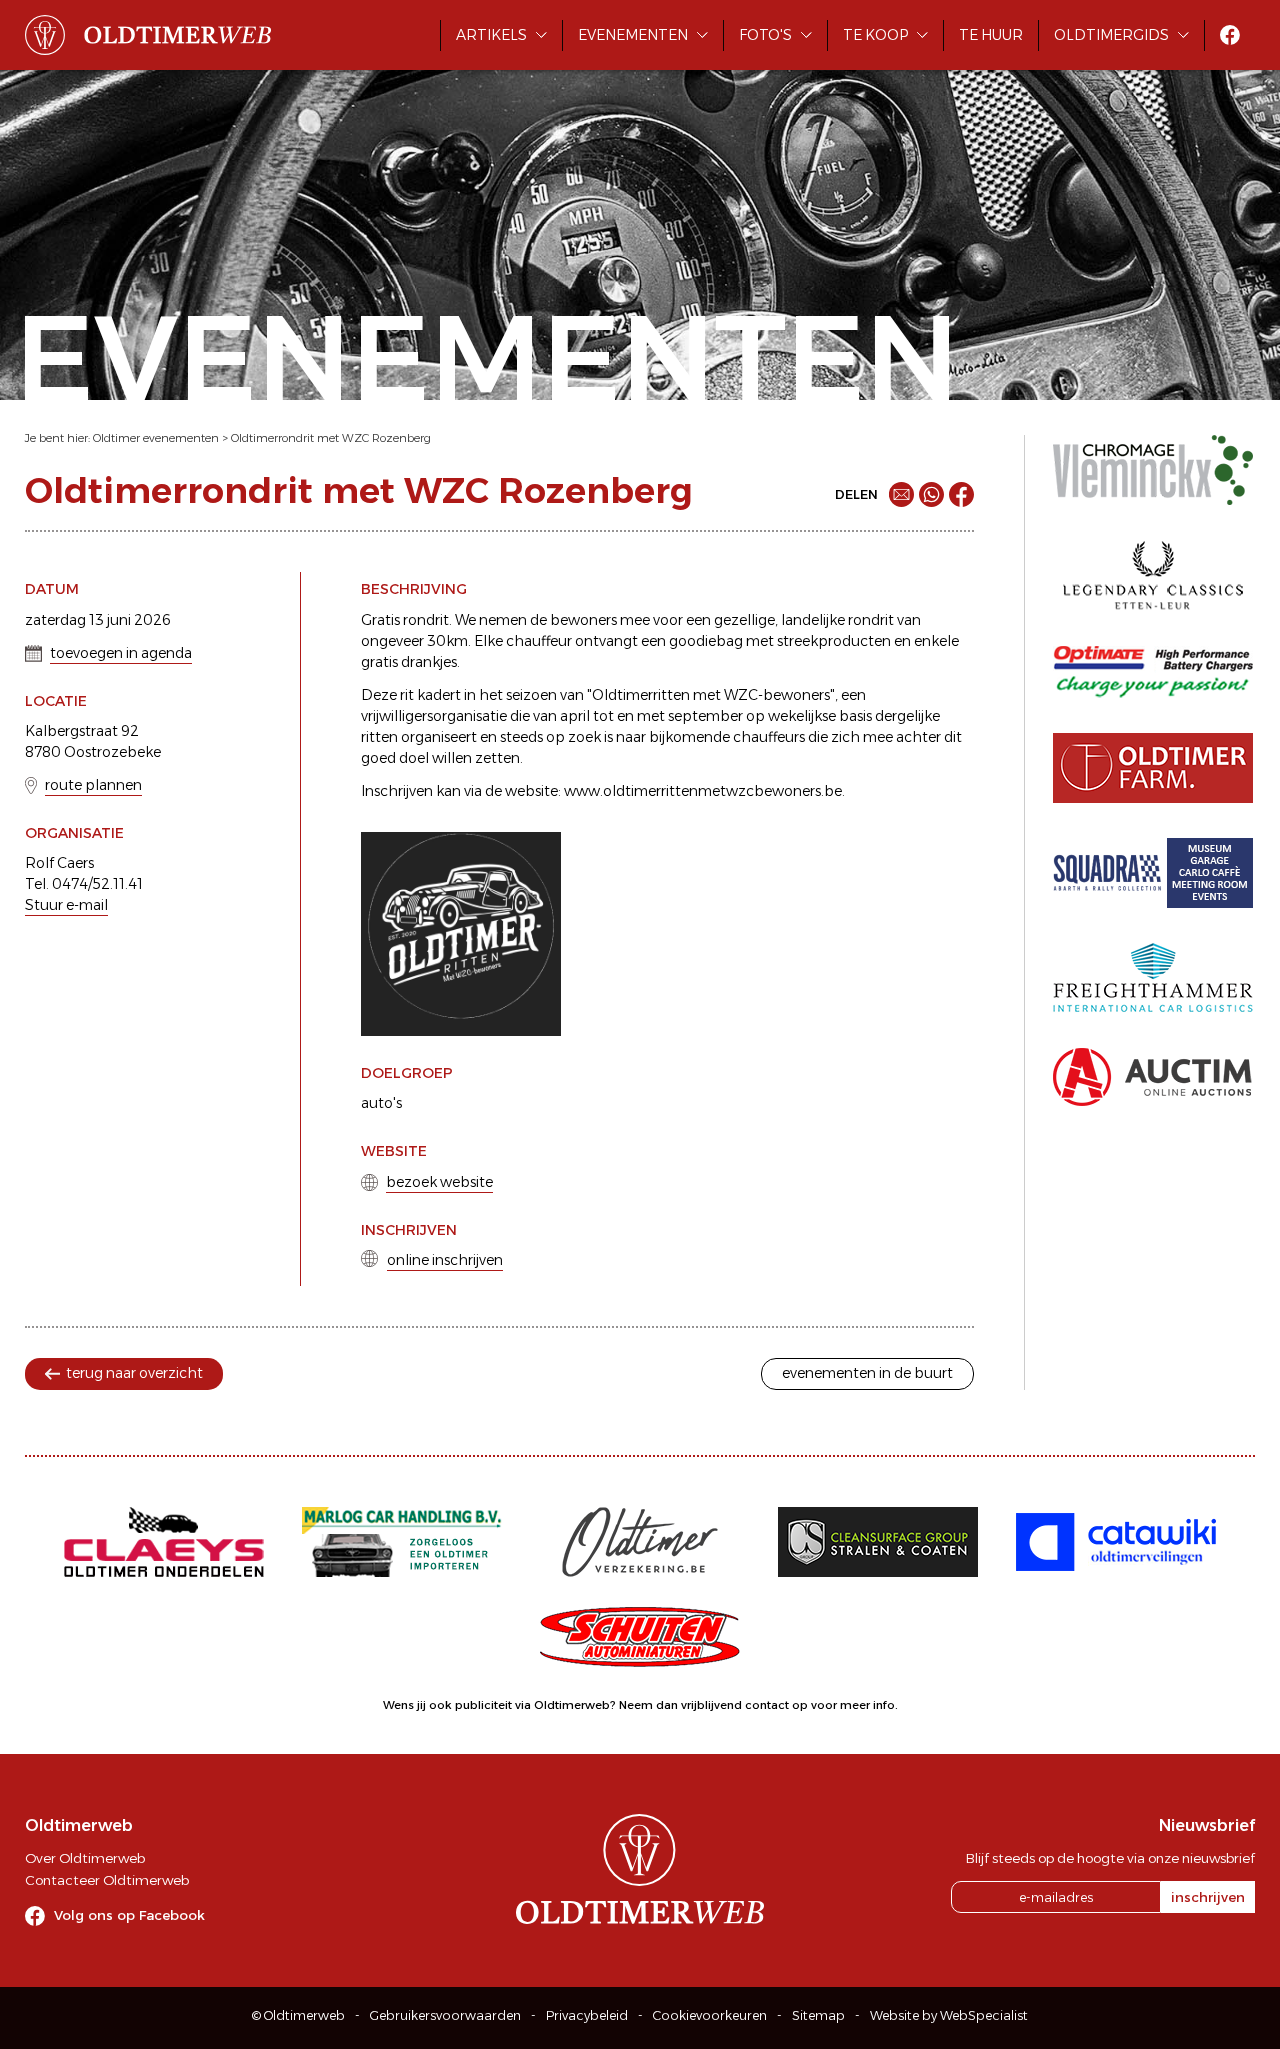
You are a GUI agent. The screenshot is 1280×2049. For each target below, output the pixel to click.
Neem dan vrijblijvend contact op (713, 1705)
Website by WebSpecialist (949, 2015)
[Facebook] (961, 494)
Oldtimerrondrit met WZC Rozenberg (331, 438)
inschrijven (1208, 1897)
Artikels (491, 35)
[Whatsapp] (931, 494)
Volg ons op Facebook (129, 1915)
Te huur (991, 35)
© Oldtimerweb (298, 2015)
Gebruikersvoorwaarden (445, 2015)
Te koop (875, 35)
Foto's (765, 35)
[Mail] (901, 494)
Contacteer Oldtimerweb (107, 1880)
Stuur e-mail (66, 905)
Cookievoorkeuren (710, 2015)
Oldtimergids (1111, 35)
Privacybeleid (587, 2015)
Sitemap (818, 2015)
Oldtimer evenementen (156, 438)
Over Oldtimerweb (85, 1858)
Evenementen (633, 35)
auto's (381, 1103)
